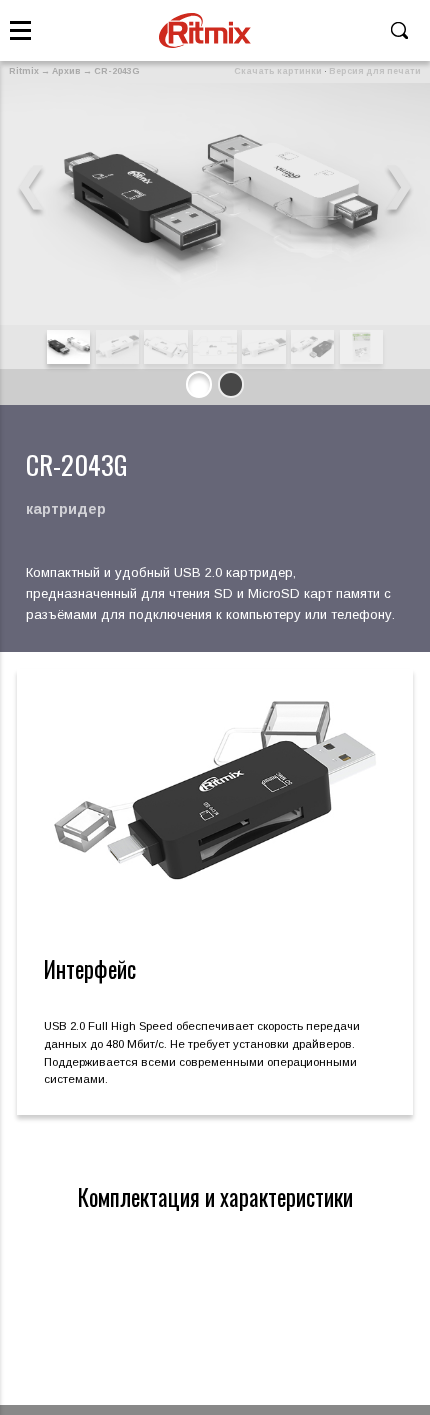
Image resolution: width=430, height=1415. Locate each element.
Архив (66, 71)
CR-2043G (117, 71)
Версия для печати (375, 71)
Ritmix (24, 71)
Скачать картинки (278, 71)
